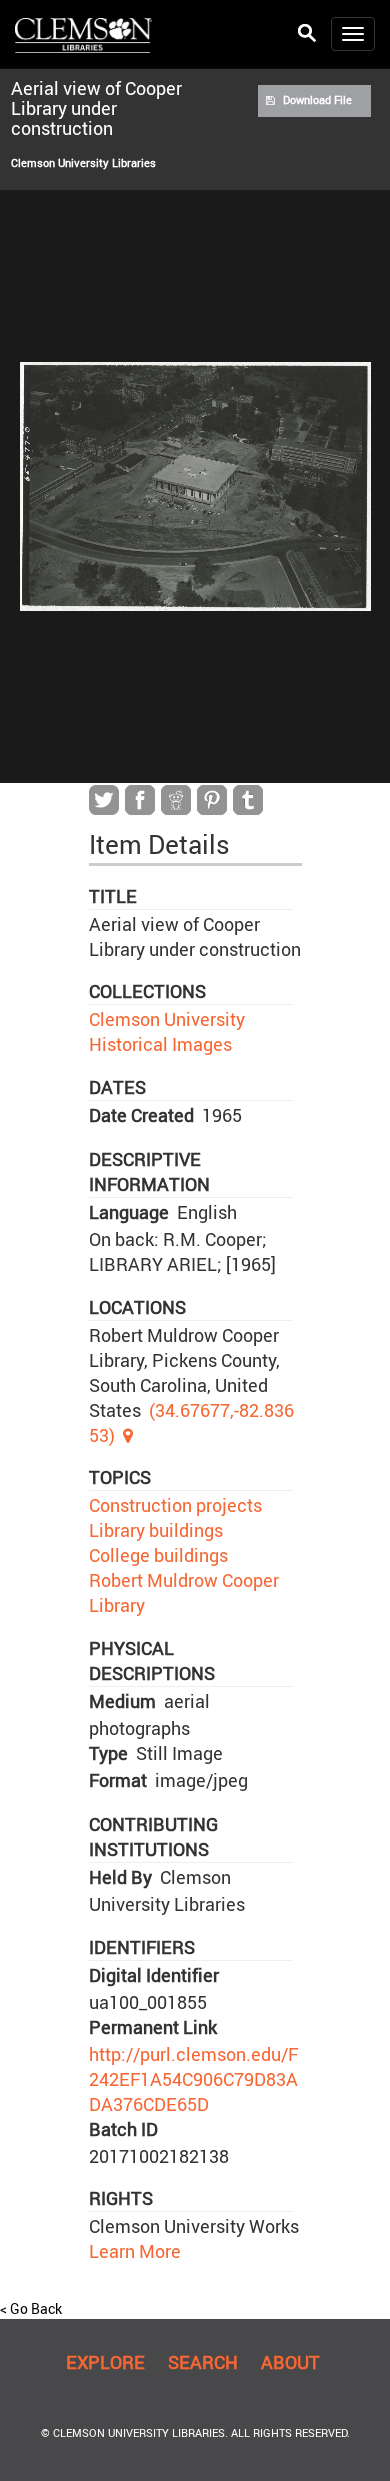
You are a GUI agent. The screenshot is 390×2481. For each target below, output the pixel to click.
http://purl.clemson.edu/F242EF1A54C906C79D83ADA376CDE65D (193, 2079)
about (290, 2362)
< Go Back (31, 2308)
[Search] (307, 33)
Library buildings (156, 1530)
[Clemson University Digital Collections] (83, 34)
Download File (317, 100)
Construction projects (175, 1505)
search (203, 2362)
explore (105, 2362)
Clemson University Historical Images (167, 1031)
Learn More (135, 2251)
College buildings (158, 1555)
